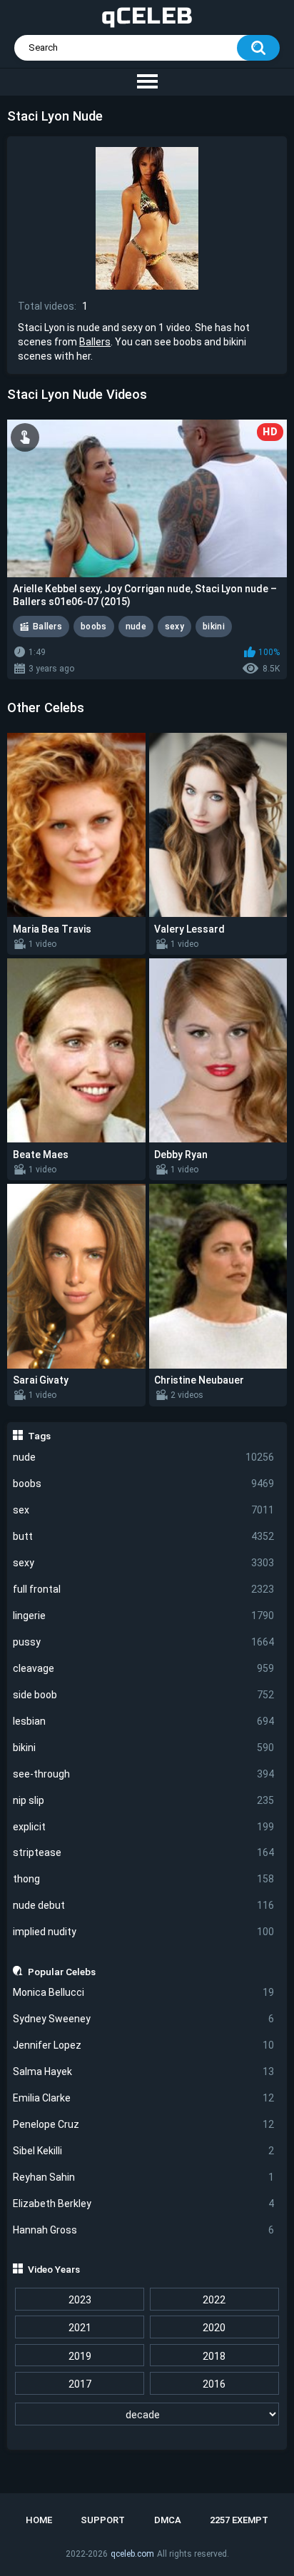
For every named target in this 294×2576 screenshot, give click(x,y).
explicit (144, 1827)
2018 (214, 2356)
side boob (144, 1695)
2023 (80, 2300)
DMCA (168, 2520)
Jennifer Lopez (144, 2045)
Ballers (95, 342)
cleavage (144, 1668)
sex (144, 1510)
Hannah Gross (144, 2230)
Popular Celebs (62, 1972)
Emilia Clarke (144, 2098)
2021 (80, 2328)
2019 (80, 2356)
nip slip (144, 1800)
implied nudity (144, 1932)
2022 (214, 2300)
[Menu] (147, 82)
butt (144, 1536)
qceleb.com (132, 2554)
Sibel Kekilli (144, 2151)
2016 (214, 2384)
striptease (144, 1852)
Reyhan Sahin (144, 2177)
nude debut (144, 1905)
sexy (144, 1563)
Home (39, 2520)
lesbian (144, 1721)
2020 (214, 2328)
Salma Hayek (144, 2072)
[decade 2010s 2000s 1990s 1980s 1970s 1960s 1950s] (147, 2415)
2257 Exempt (239, 2520)
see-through (144, 1774)
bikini (144, 1748)
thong (144, 1879)
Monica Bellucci (144, 1992)
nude (144, 1457)
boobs (144, 1484)
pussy (144, 1642)
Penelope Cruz (144, 2124)
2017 (80, 2384)
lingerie (144, 1616)
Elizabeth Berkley (144, 2204)
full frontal (144, 1589)
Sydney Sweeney (144, 2019)
